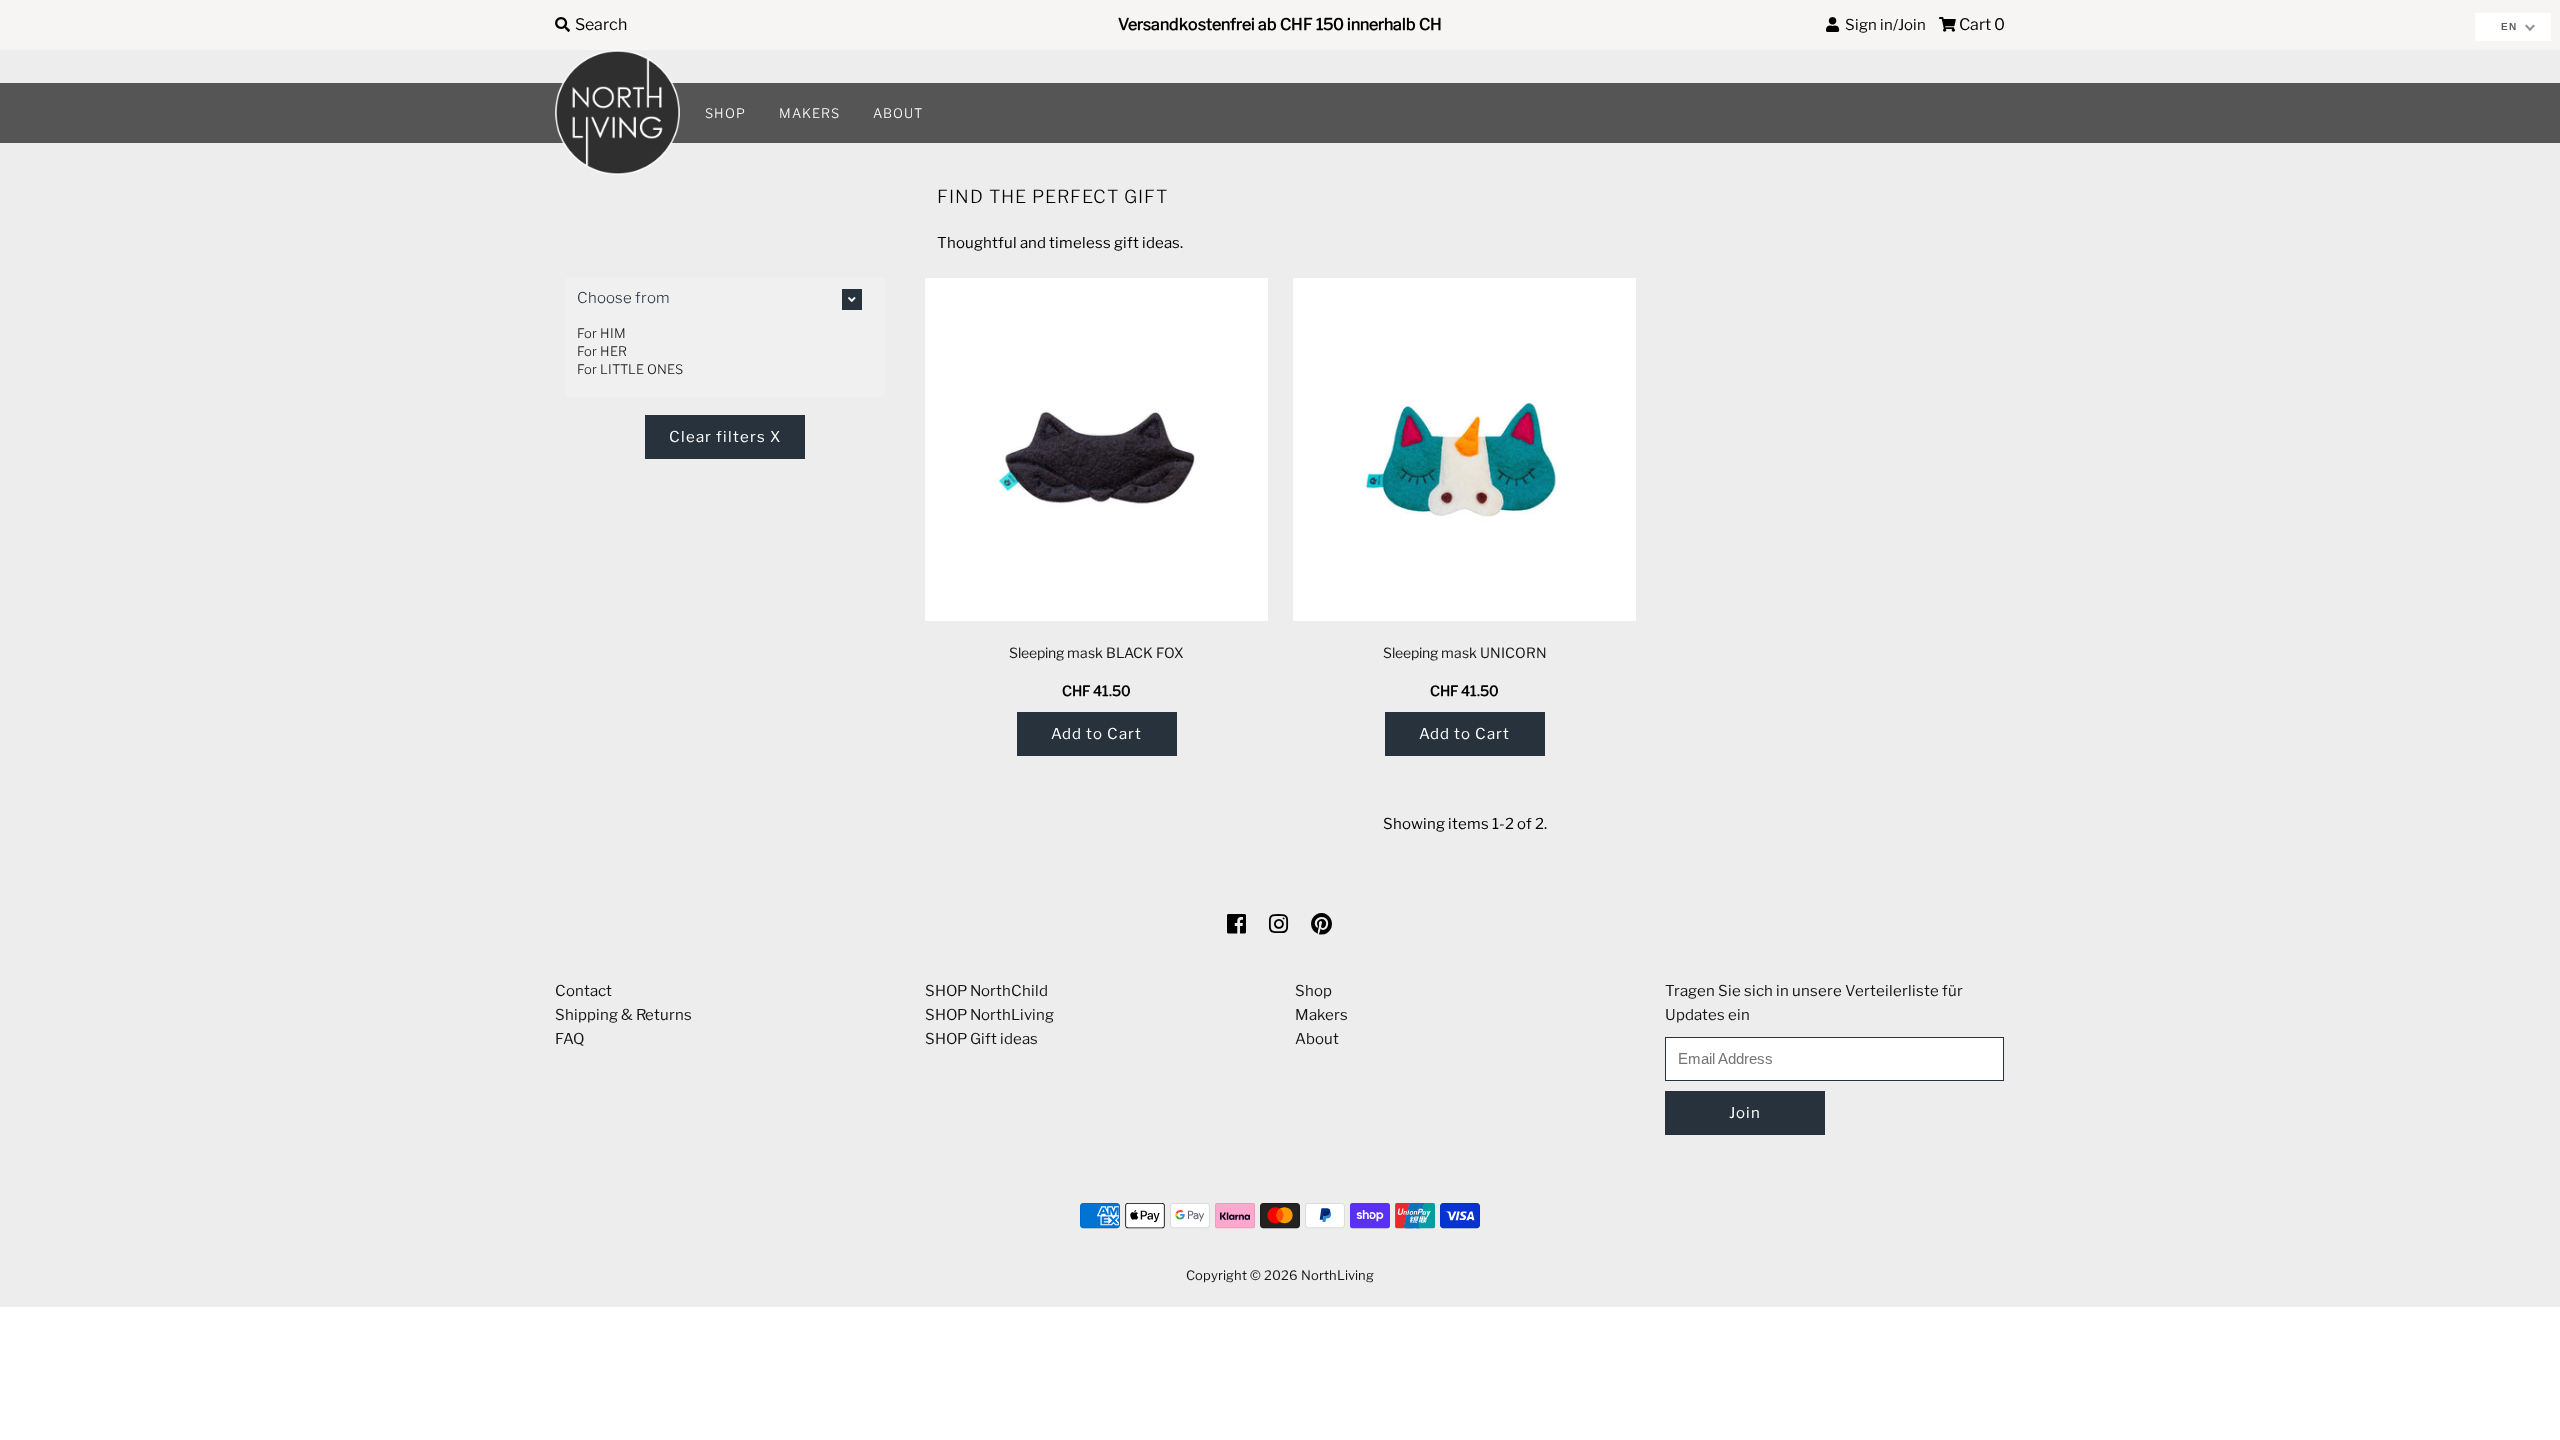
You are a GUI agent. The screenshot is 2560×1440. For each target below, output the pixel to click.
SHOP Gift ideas (981, 1039)
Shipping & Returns (623, 1015)
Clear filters (725, 437)
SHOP (725, 113)
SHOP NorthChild (986, 991)
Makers (1321, 1015)
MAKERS (809, 113)
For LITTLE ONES (630, 369)
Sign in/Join (1882, 25)
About (1317, 1039)
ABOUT (898, 113)
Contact (583, 991)
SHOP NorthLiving (989, 1015)
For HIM (601, 333)
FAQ (569, 1039)
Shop (1313, 991)
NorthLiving (1337, 1275)
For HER (602, 351)
